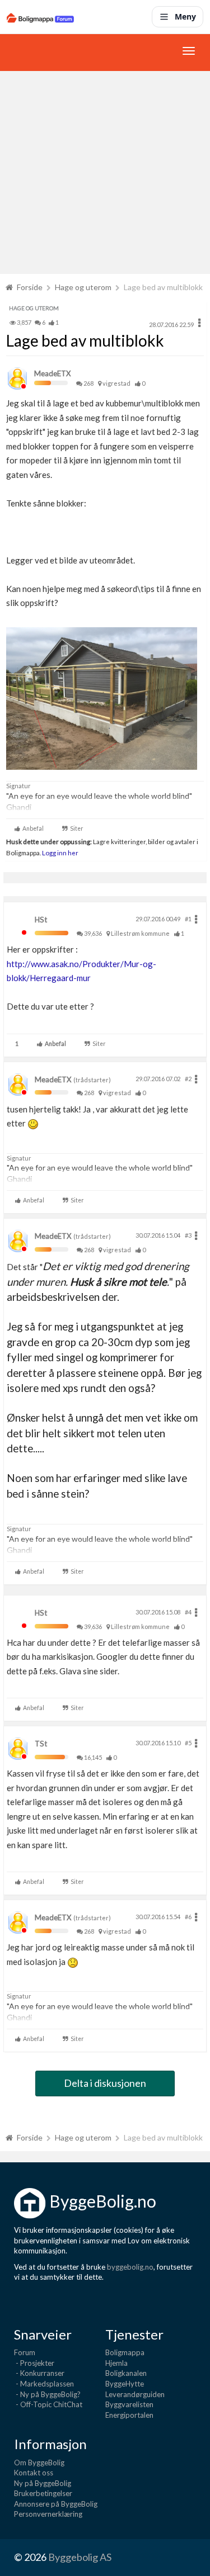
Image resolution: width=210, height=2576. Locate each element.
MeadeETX (52, 373)
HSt (41, 920)
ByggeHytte (125, 2384)
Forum (25, 2352)
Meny (185, 16)
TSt (41, 1744)
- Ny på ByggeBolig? (47, 2394)
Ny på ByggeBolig (43, 2483)
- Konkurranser (39, 2373)
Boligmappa (125, 2352)
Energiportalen (129, 2415)
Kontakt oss (34, 2473)
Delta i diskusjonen (105, 2083)
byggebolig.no (130, 2267)
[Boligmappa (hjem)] (40, 17)
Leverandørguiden (135, 2394)
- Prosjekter (34, 2363)
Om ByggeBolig (39, 2463)
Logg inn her (60, 853)
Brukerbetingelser (43, 2493)
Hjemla (116, 2363)
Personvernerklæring (48, 2514)
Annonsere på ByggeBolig (56, 2504)
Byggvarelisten (129, 2404)
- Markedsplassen (44, 2384)
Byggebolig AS (80, 2557)
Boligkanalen (126, 2373)
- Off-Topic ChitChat (48, 2404)
